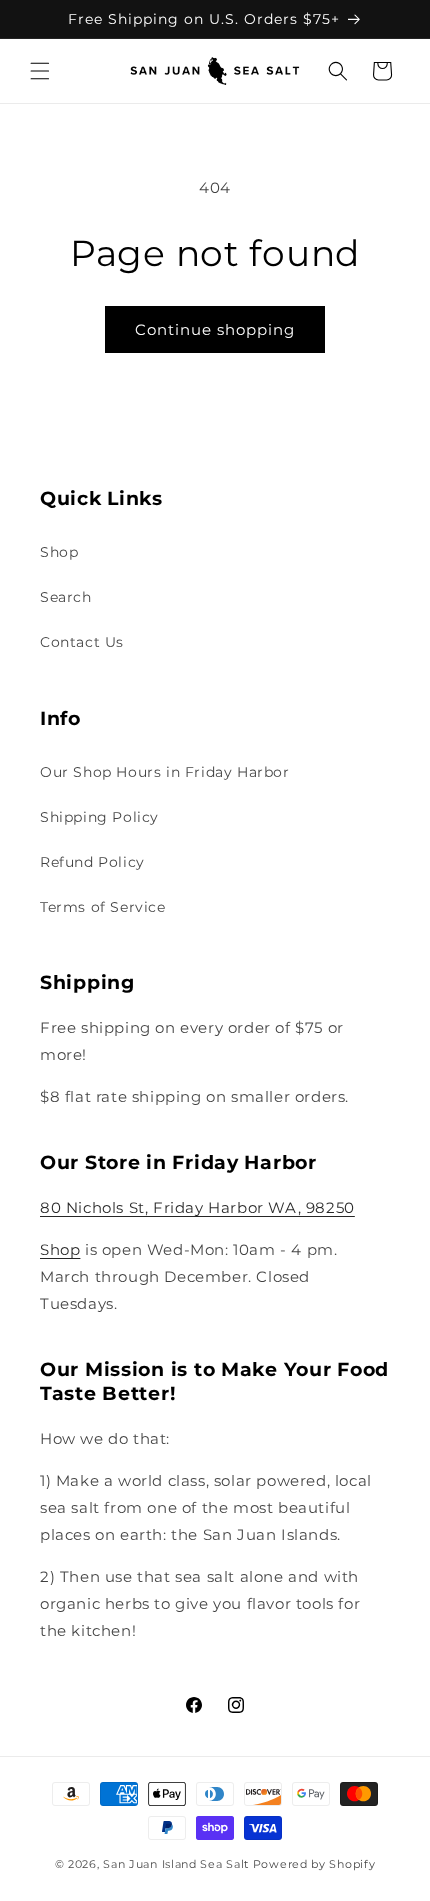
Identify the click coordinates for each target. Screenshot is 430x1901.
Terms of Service (103, 907)
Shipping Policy (99, 817)
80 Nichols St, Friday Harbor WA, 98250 (197, 1207)
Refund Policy (92, 862)
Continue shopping (215, 329)
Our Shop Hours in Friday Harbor (165, 772)
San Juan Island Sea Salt (178, 1864)
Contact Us (82, 642)
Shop (59, 552)
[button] (40, 71)
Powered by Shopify (314, 1864)
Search (66, 597)
